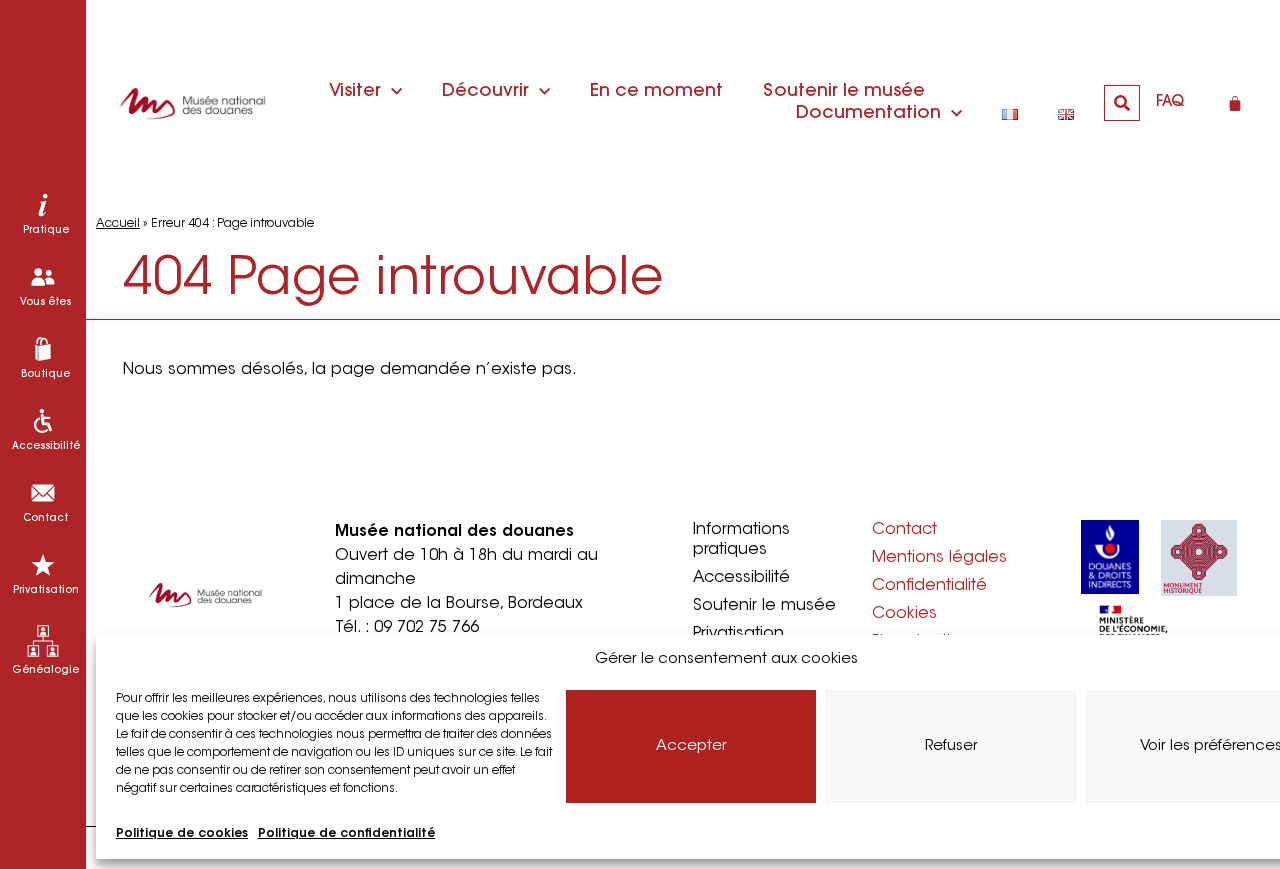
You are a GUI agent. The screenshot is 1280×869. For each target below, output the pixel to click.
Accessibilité (741, 578)
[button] (1122, 103)
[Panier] (1235, 103)
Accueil (118, 224)
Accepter (691, 746)
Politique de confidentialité (346, 834)
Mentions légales (939, 558)
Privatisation (738, 634)
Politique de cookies (182, 834)
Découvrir (485, 92)
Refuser (951, 746)
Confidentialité (929, 586)
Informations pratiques (741, 540)
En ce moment (656, 92)
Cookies (904, 614)
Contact (904, 530)
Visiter (355, 92)
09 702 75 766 (426, 628)
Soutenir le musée (844, 92)
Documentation (868, 114)
